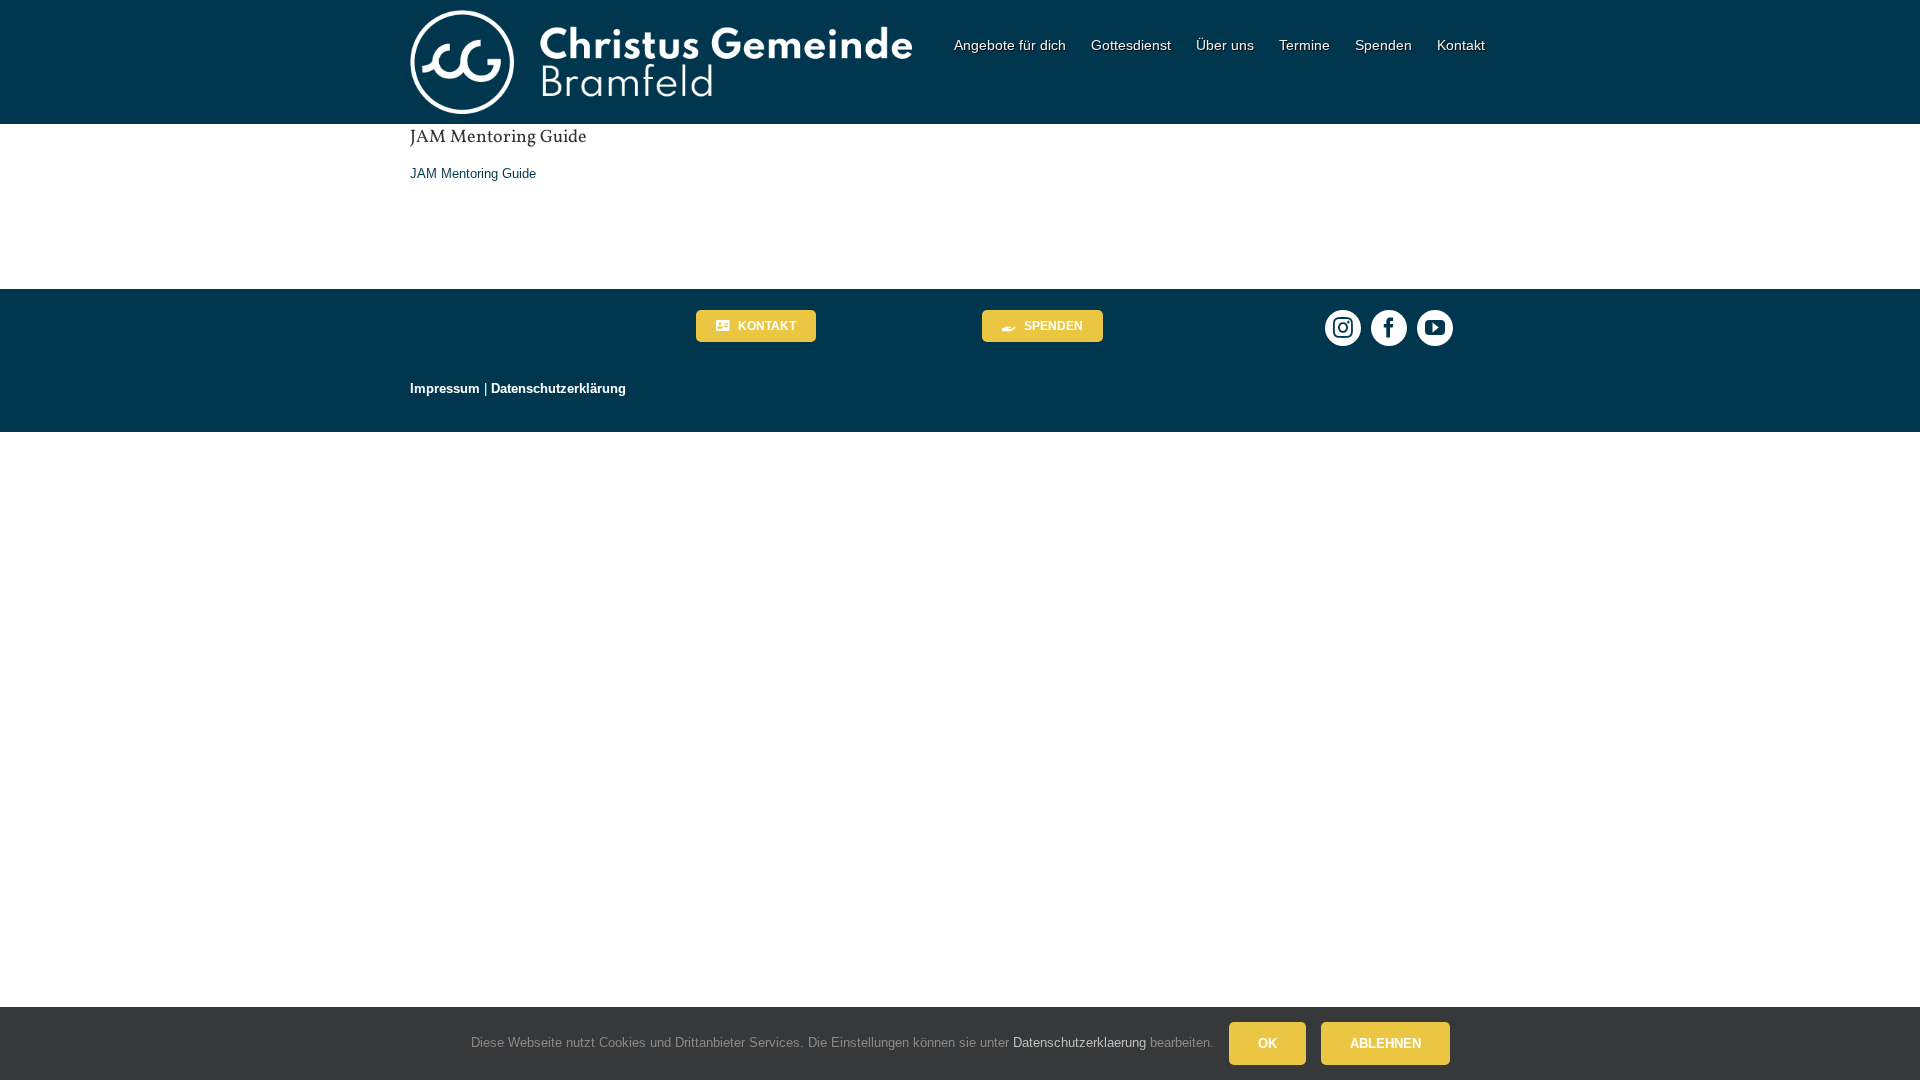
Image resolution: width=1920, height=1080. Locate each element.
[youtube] (1435, 328)
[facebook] (1389, 328)
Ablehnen (1385, 1043)
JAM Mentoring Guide (473, 173)
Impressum (445, 388)
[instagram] (1343, 328)
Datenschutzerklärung (558, 388)
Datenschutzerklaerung (1079, 1042)
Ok (1267, 1043)
